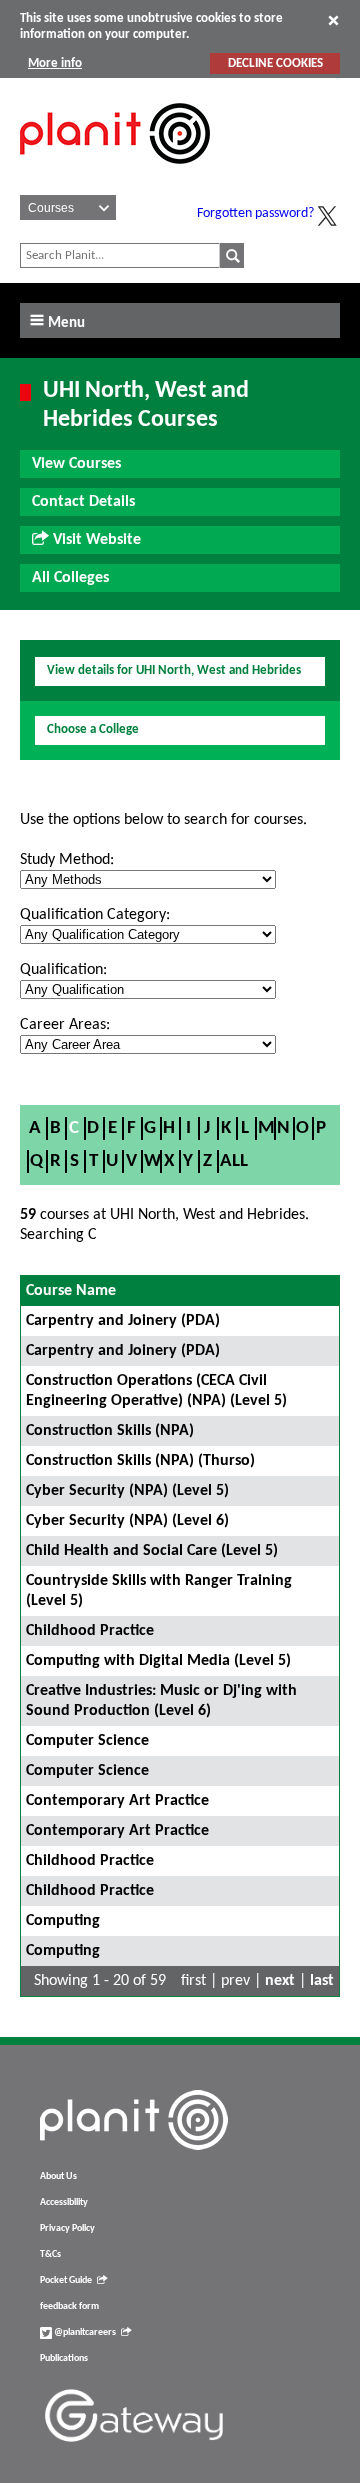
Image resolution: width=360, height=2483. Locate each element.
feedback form (69, 2306)
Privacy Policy (67, 2228)
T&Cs (50, 2254)
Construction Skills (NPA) (110, 1431)
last (322, 1981)
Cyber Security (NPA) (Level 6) (127, 1521)
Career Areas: (65, 1025)
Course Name (71, 1291)
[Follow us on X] (327, 216)
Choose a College (93, 729)
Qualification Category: (95, 915)
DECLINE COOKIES (275, 63)
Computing (63, 1921)
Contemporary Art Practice (117, 1801)
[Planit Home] (115, 175)
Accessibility (64, 2202)
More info (55, 63)
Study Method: (67, 860)
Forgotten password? (255, 213)
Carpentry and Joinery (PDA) (123, 1321)
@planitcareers (84, 2332)
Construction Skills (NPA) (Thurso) (140, 1461)
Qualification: (63, 970)
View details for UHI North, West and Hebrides (174, 670)
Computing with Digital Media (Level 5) (158, 1661)
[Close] (333, 20)
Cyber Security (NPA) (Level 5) (127, 1491)
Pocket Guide (66, 2280)
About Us (58, 2176)
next (280, 1981)
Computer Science (87, 1741)
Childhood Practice (90, 1631)
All (234, 1161)
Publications (64, 2358)
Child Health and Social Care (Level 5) (152, 1551)
